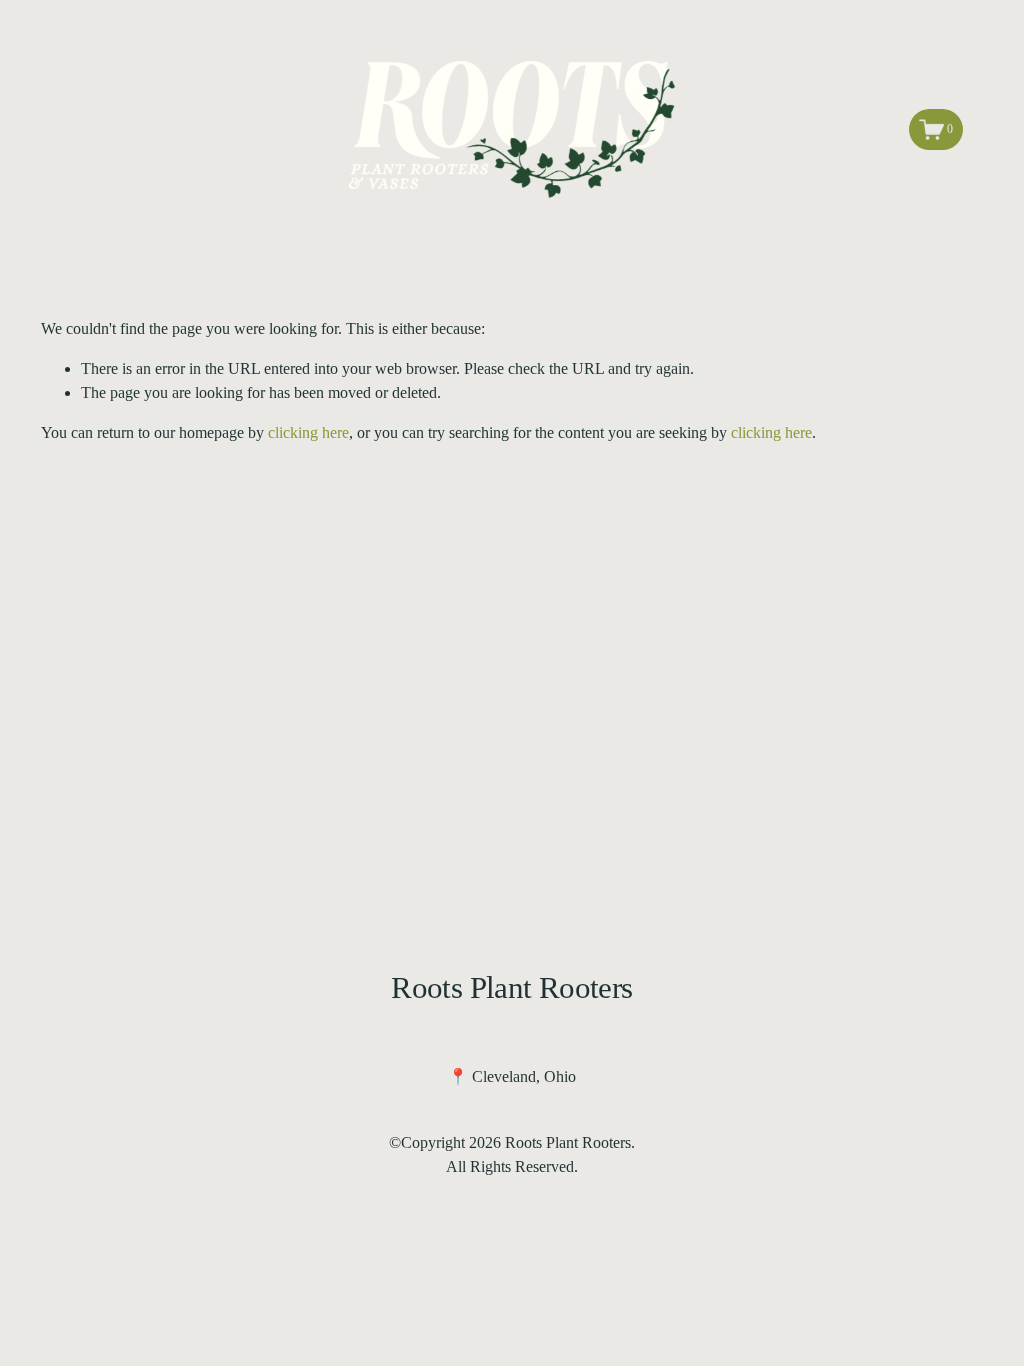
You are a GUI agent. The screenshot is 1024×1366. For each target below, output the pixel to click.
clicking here (308, 432)
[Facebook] (489, 1028)
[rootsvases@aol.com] (535, 1028)
